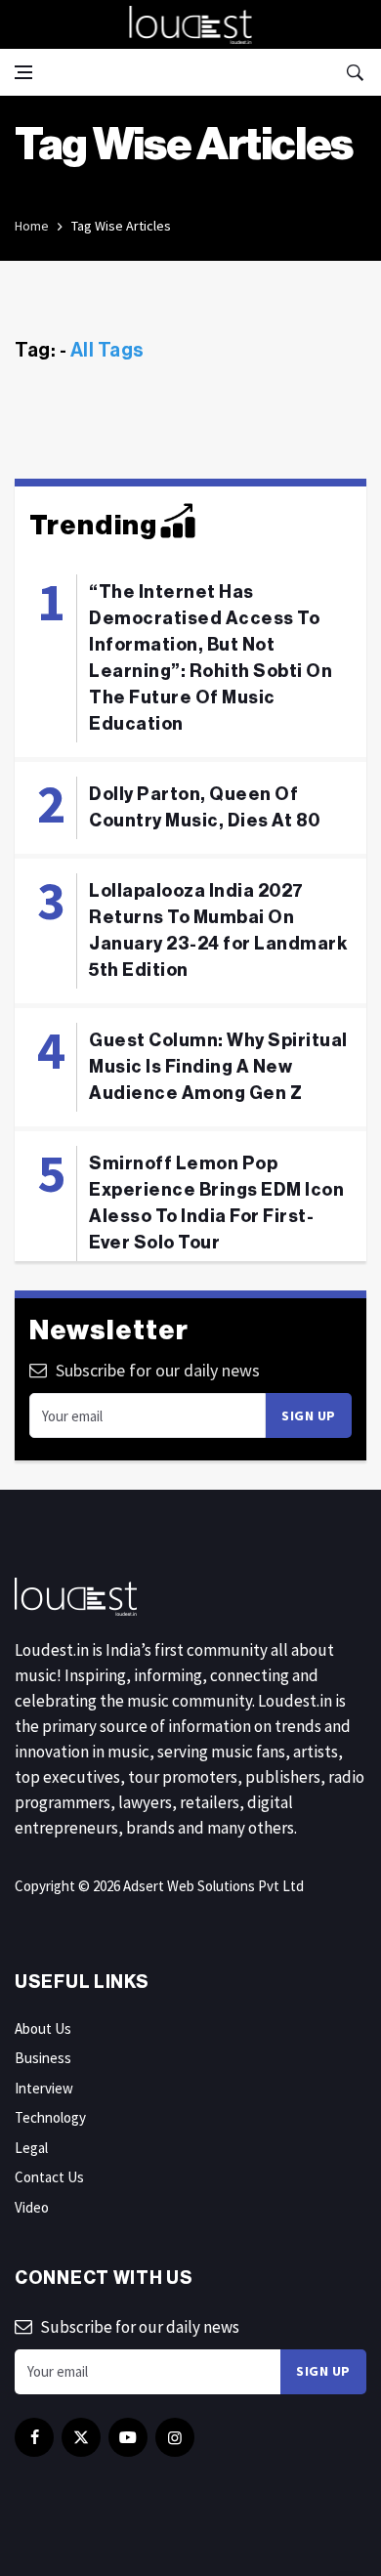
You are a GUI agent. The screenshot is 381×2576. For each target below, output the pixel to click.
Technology (50, 2117)
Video (32, 2207)
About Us (43, 2028)
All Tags (107, 351)
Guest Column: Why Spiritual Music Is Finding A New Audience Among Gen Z (218, 1067)
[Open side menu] (23, 72)
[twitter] (81, 2437)
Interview (44, 2088)
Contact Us (49, 2177)
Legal (31, 2148)
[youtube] (128, 2437)
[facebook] (34, 2437)
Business (43, 2058)
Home (32, 226)
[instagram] (175, 2437)
